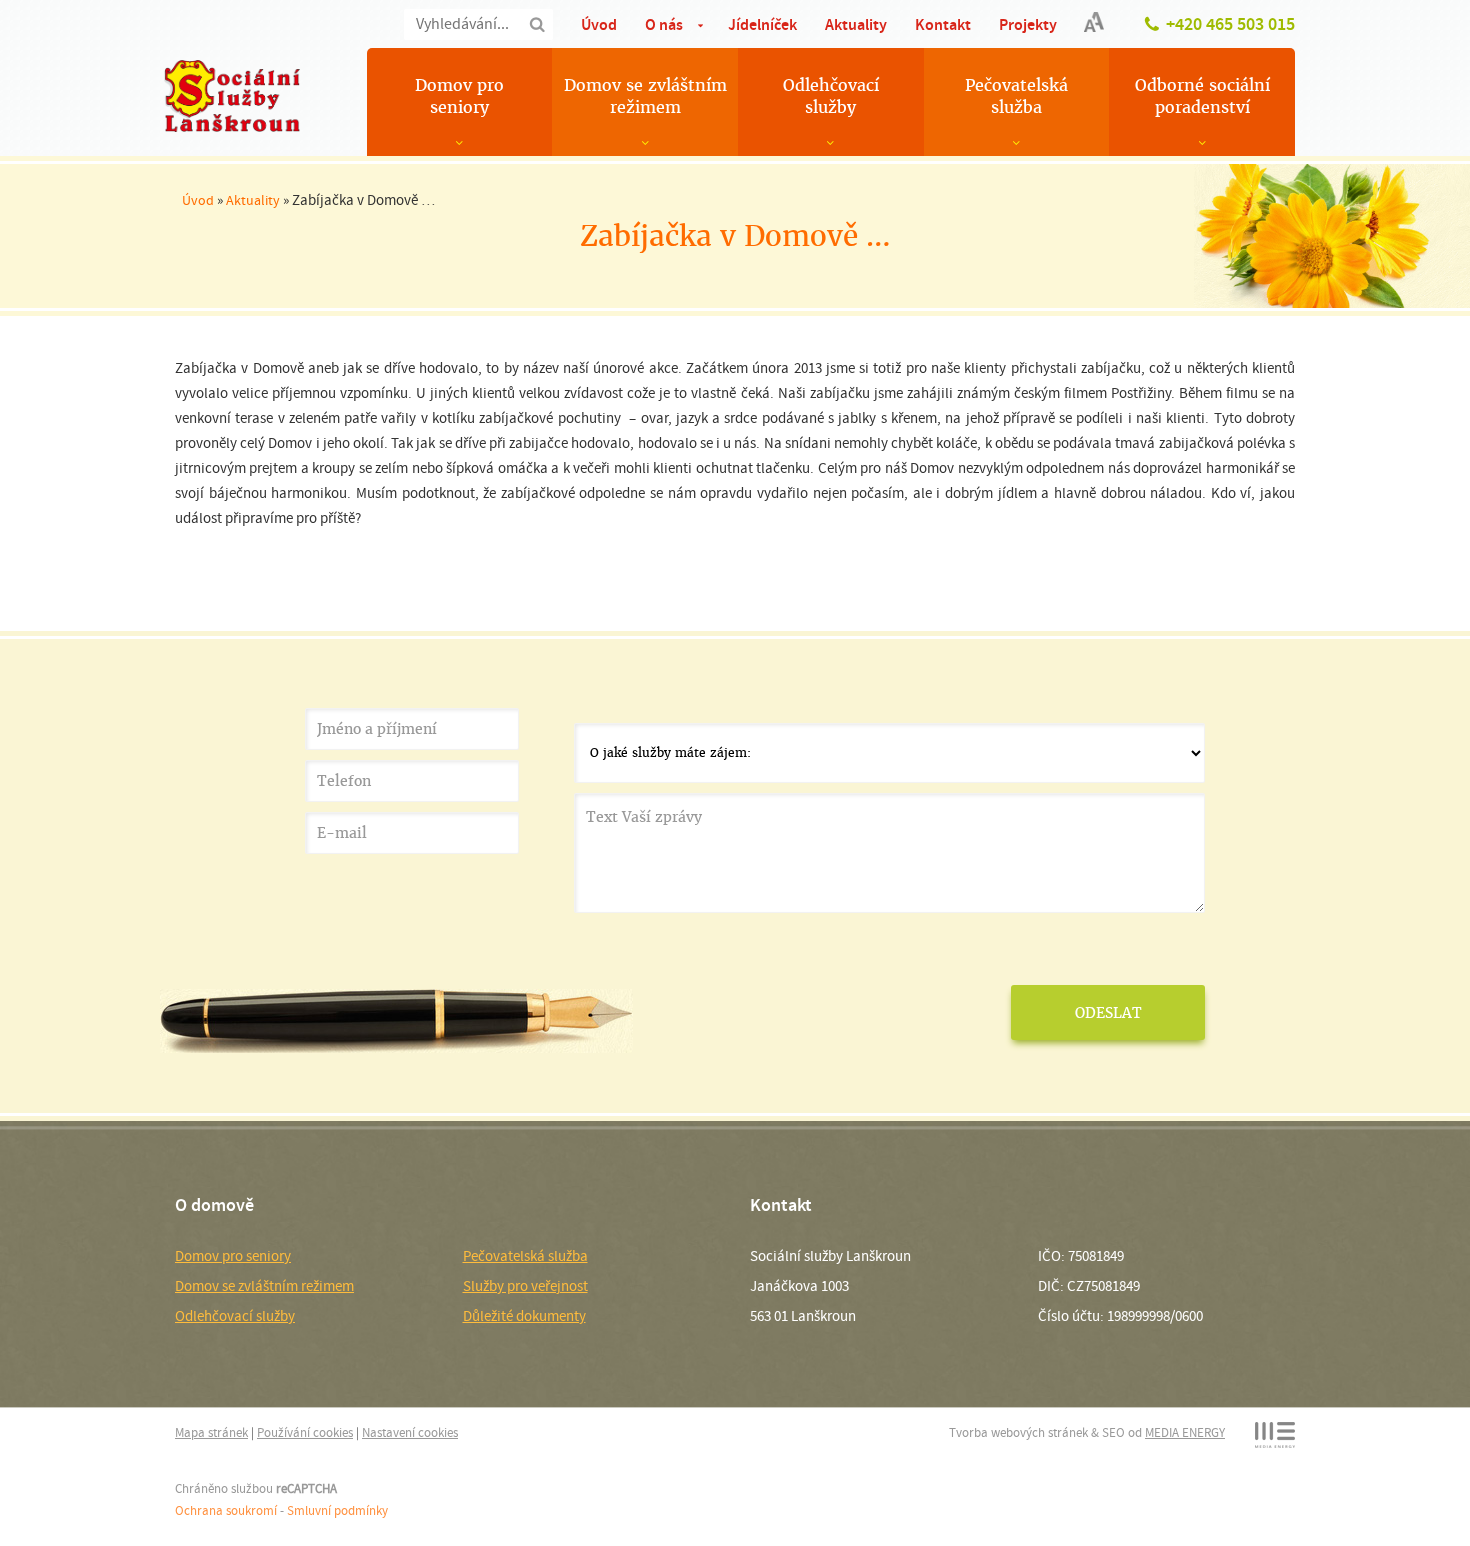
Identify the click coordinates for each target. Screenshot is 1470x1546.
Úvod (599, 24)
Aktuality (856, 24)
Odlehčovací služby (831, 96)
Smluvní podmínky (337, 1510)
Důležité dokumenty (524, 1316)
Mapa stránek (211, 1432)
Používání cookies (305, 1432)
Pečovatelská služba (1016, 96)
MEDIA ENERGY (1185, 1432)
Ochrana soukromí (226, 1510)
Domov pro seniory (459, 96)
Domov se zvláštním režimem (645, 96)
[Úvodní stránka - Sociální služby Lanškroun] (232, 96)
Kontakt (943, 24)
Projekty (1028, 24)
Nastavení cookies (410, 1432)
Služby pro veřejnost (525, 1286)
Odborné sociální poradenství (1202, 96)
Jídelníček (762, 24)
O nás (664, 24)
